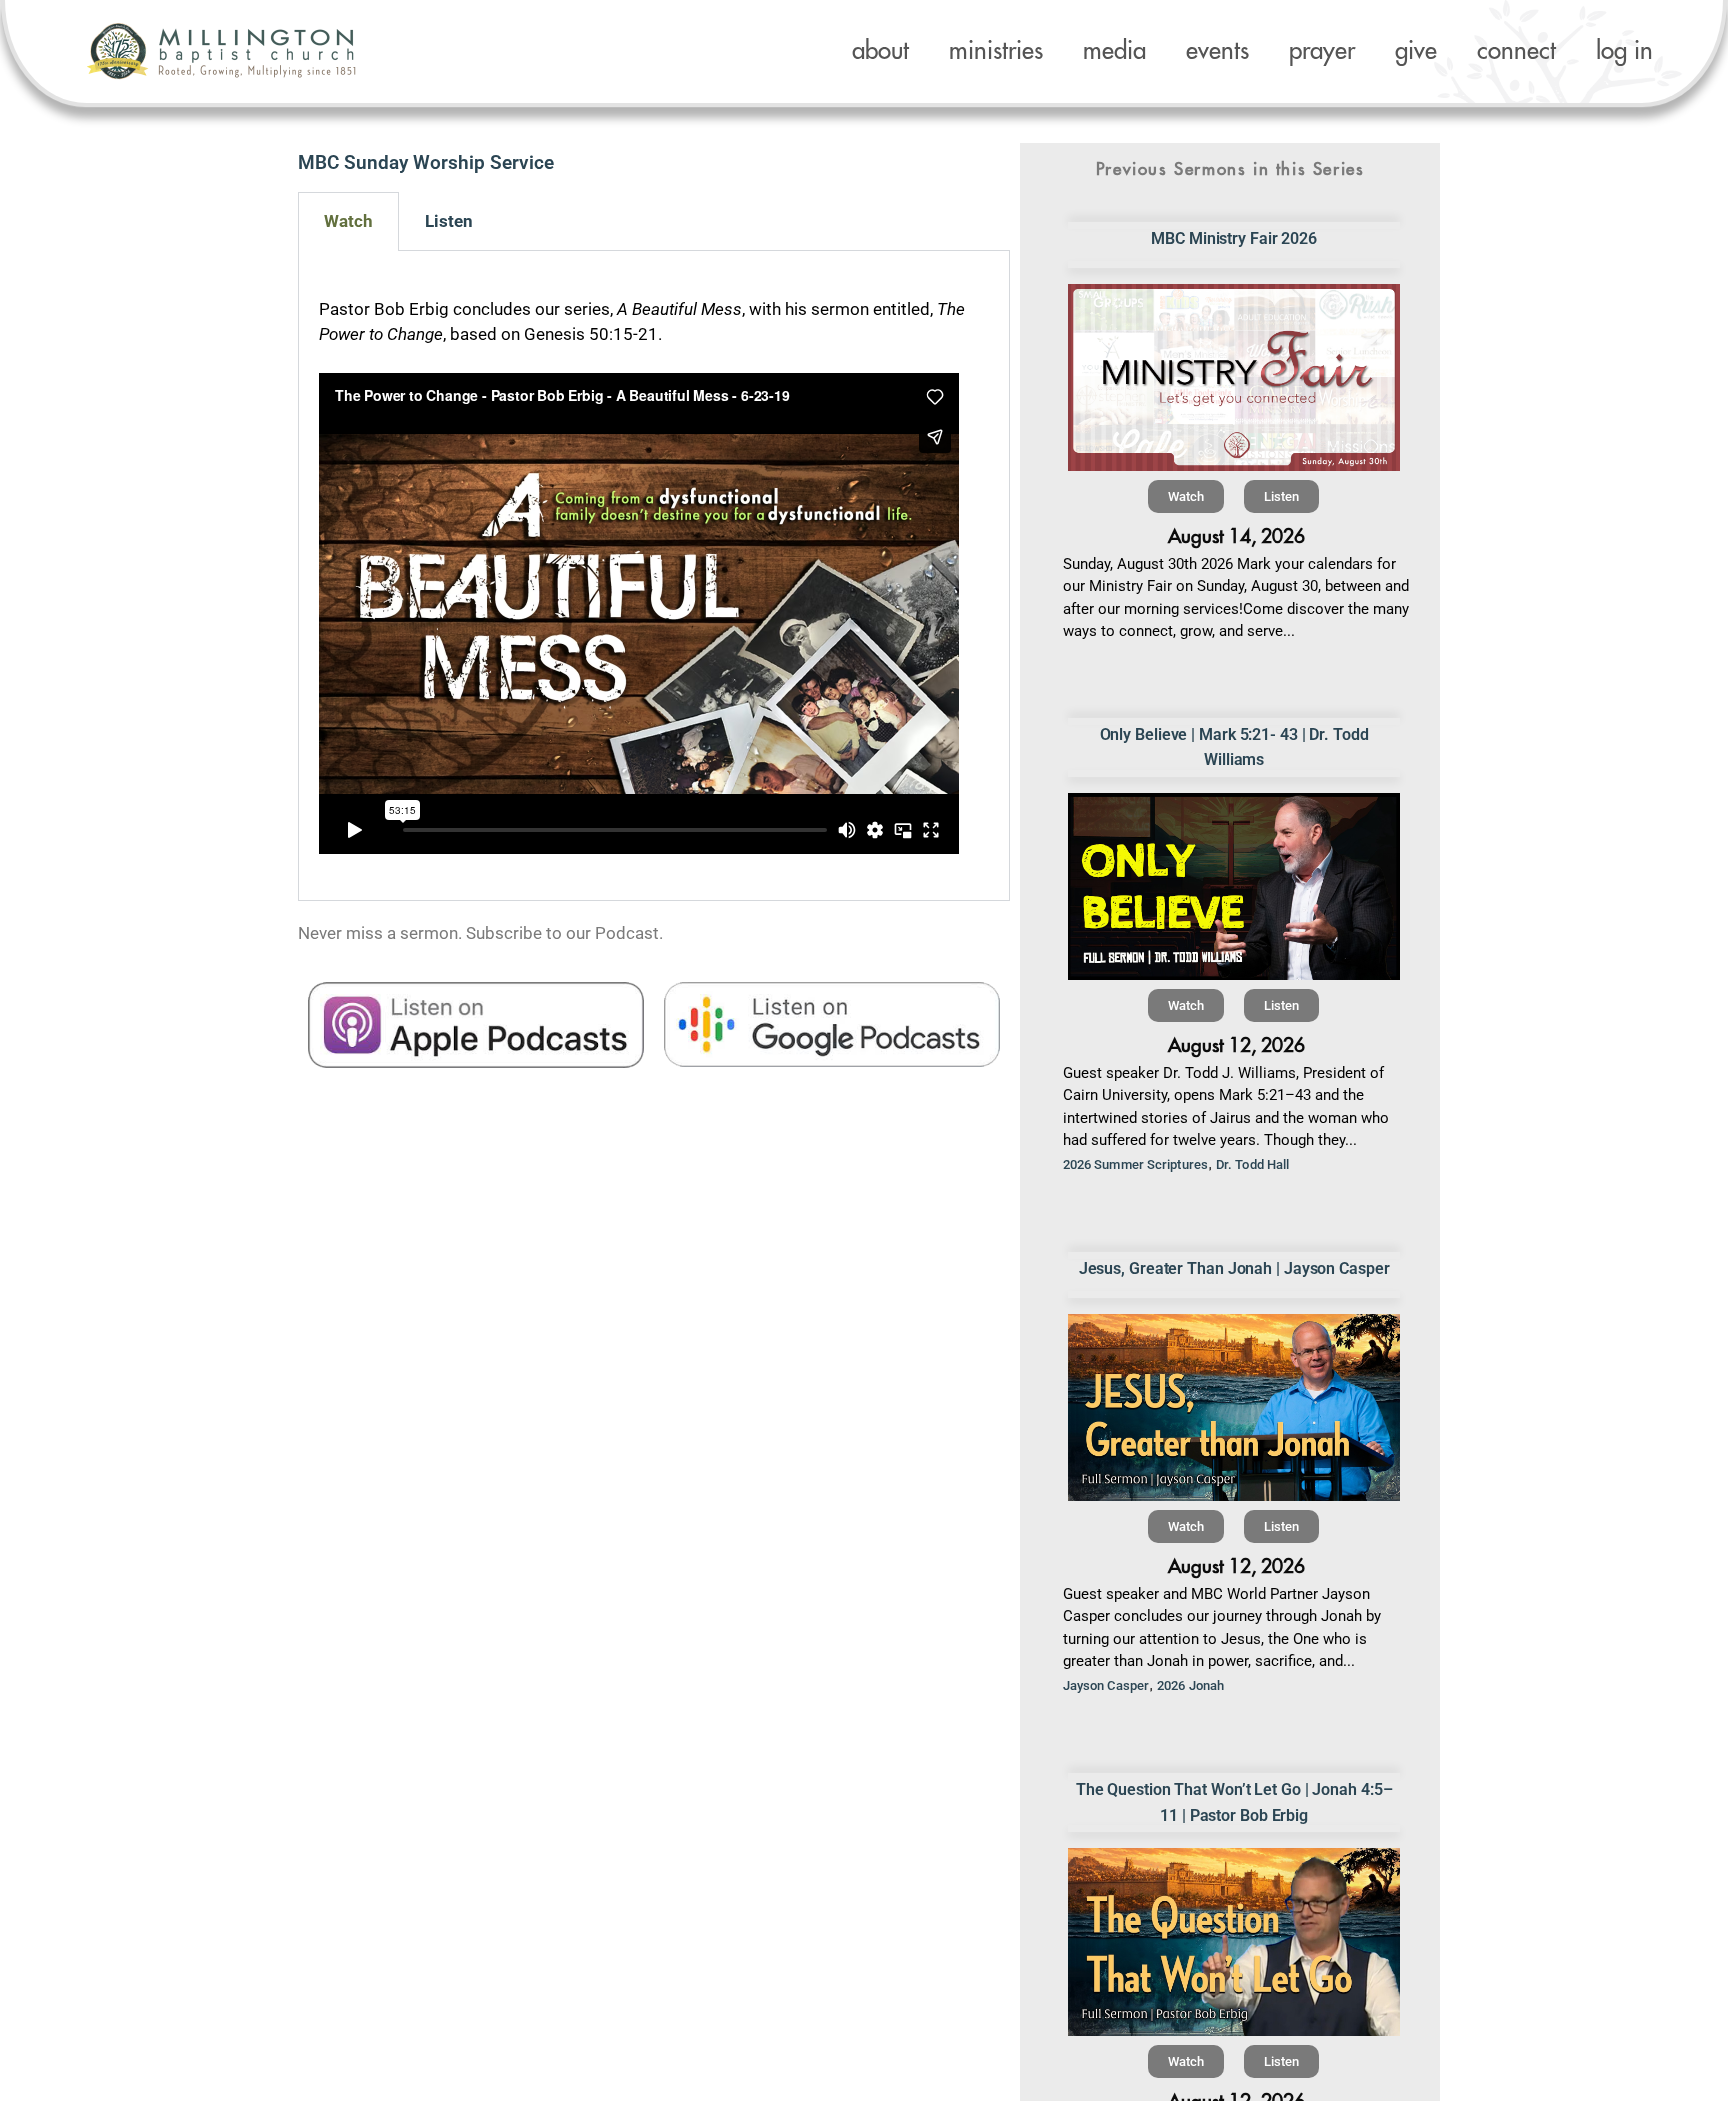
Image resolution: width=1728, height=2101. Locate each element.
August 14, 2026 (1236, 536)
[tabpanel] (654, 576)
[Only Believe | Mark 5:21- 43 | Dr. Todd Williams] (1234, 886)
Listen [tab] (449, 221)
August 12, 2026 (1236, 1045)
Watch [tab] (348, 221)
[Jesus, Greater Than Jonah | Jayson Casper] (1234, 1407)
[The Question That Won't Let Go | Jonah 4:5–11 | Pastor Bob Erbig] (1234, 1941)
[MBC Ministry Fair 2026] (1234, 377)
